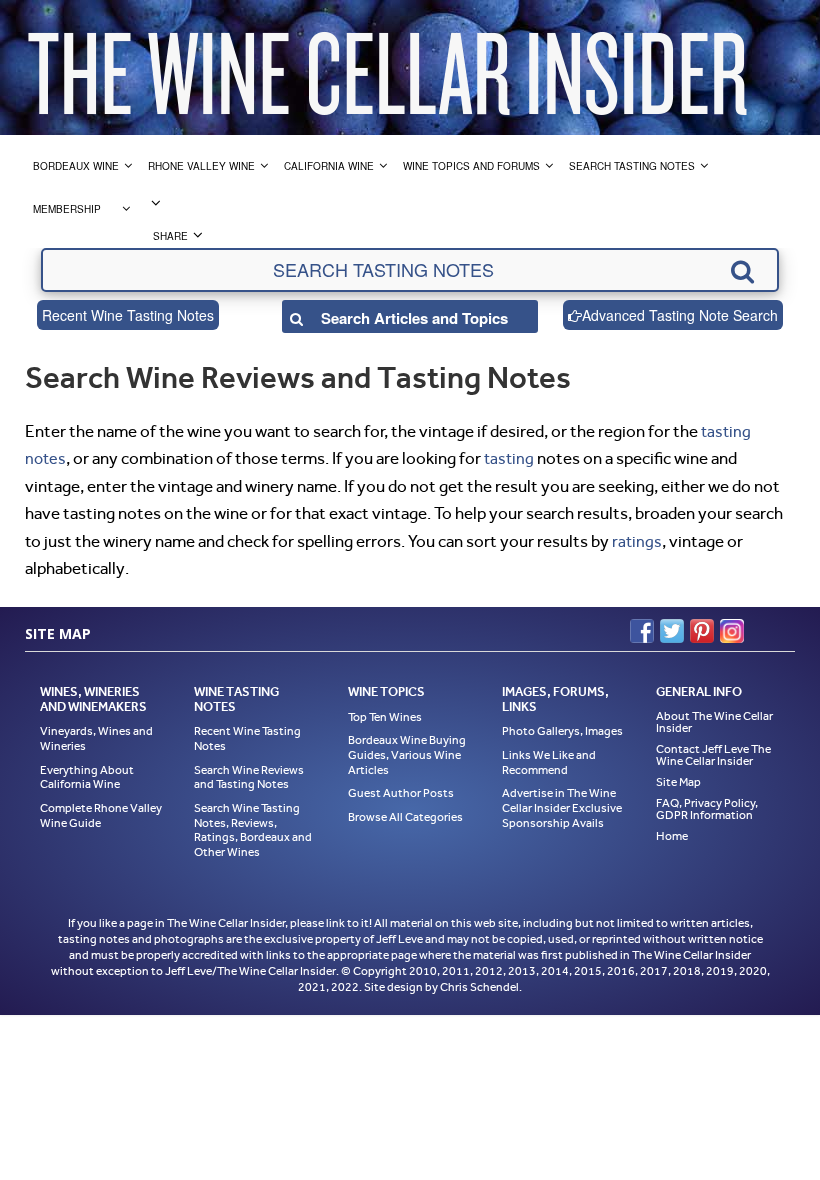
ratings (637, 541)
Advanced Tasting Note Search (680, 315)
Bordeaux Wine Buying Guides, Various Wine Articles (407, 754)
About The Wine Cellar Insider (714, 722)
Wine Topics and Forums (471, 166)
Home (672, 836)
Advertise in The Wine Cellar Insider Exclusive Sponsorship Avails (562, 807)
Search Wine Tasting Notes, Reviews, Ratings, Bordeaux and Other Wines (253, 830)
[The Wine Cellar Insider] (387, 67)
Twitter (672, 631)
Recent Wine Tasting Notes (128, 315)
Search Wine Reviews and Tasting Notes (249, 777)
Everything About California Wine (87, 777)
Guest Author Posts (401, 793)
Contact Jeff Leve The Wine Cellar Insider (713, 755)
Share (170, 236)
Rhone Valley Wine (201, 166)
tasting (509, 458)
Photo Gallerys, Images (562, 731)
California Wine (329, 166)
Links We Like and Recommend (549, 762)
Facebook (642, 631)
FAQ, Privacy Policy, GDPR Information (707, 809)
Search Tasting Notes (632, 166)
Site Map (678, 782)
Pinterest (702, 631)
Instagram (732, 631)
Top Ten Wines (385, 717)
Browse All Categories (405, 817)
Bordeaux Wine (76, 166)
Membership (67, 209)
